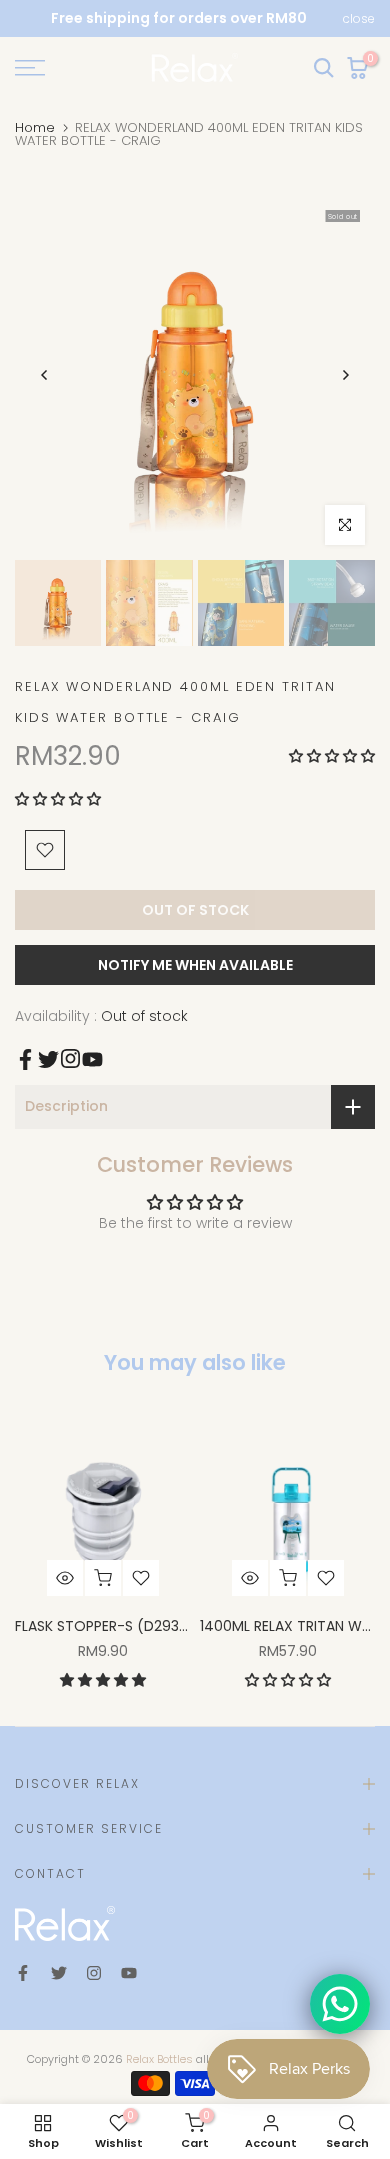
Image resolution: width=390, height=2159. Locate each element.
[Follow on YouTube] (92, 1059)
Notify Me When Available (195, 965)
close (359, 19)
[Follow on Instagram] (70, 1058)
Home (35, 127)
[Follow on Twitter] (48, 1059)
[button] (332, 756)
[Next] (345, 375)
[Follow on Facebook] (25, 1059)
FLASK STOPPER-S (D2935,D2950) (128, 1626)
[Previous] (45, 375)
